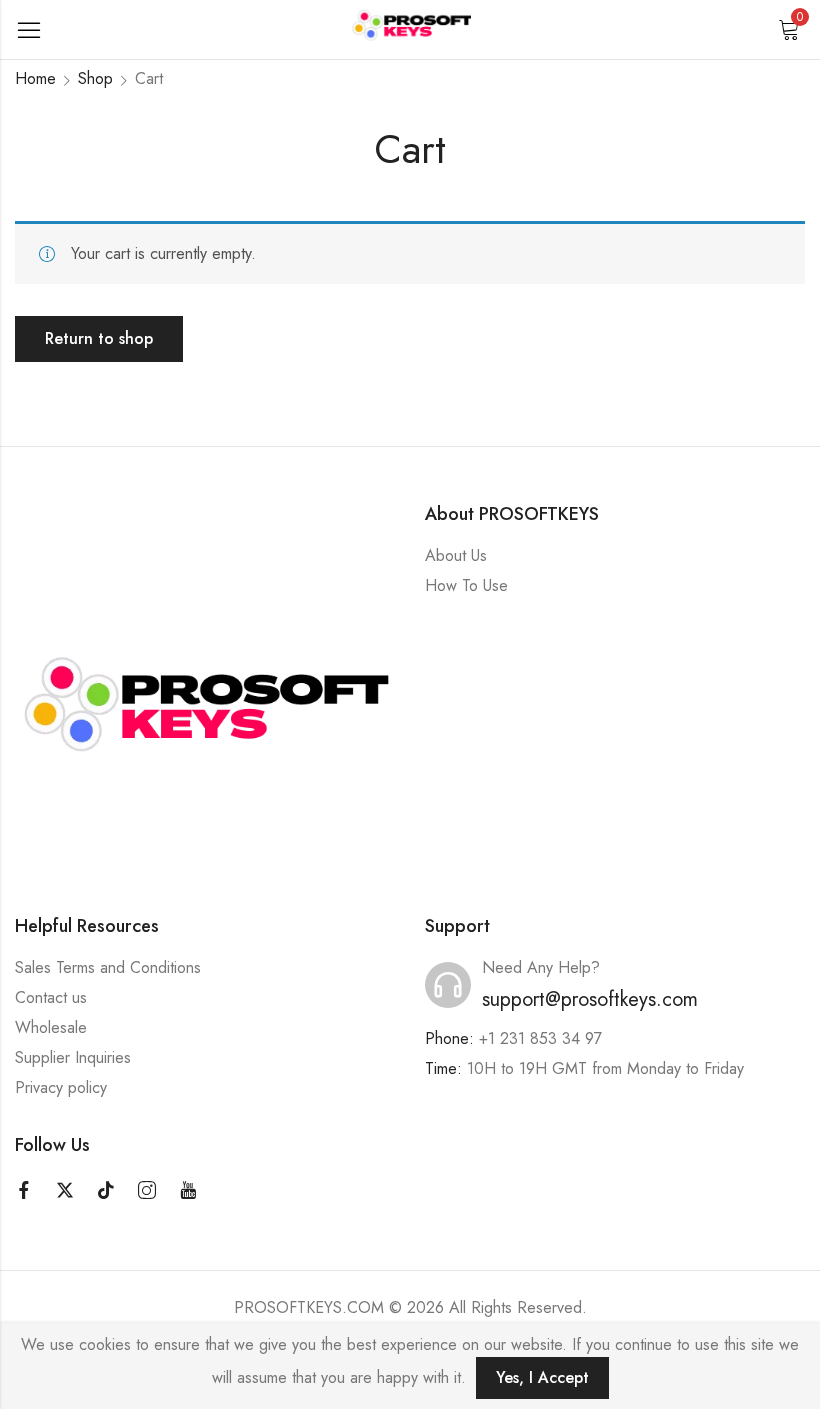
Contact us (51, 997)
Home (35, 78)
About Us (456, 555)
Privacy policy (61, 1087)
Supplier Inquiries (73, 1057)
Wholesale (51, 1027)
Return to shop (99, 338)
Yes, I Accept (542, 1377)
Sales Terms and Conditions (108, 967)
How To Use (466, 585)
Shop (95, 78)
